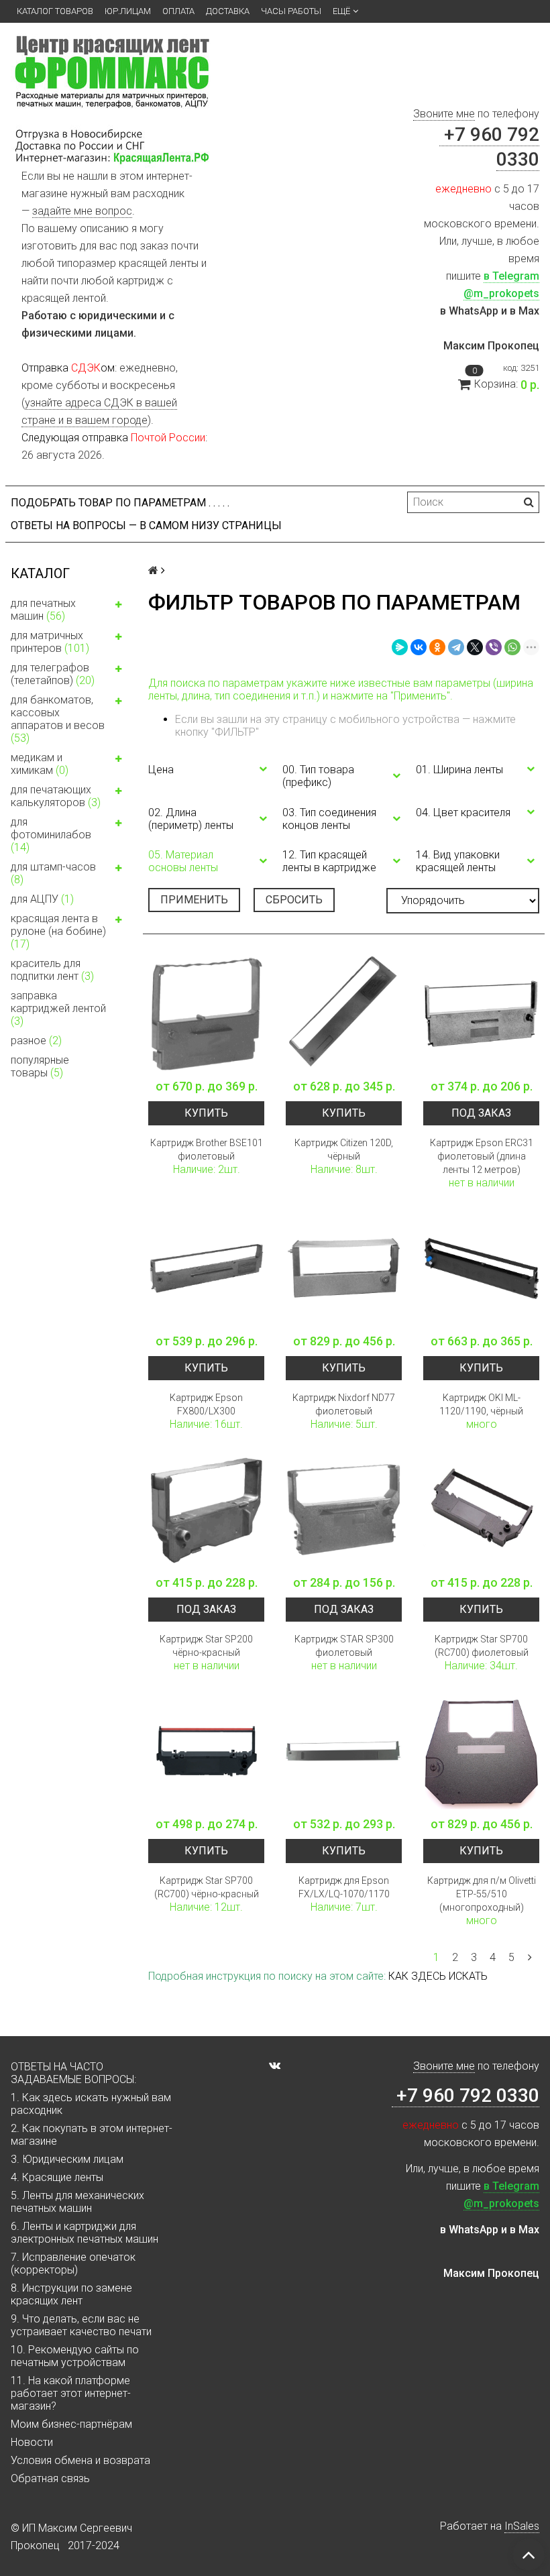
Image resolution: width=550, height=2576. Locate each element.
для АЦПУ (42, 899)
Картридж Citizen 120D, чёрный (344, 1150)
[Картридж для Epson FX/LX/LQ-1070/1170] (344, 1751)
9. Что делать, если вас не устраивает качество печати (81, 2325)
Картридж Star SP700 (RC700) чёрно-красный (207, 1887)
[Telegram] (456, 647)
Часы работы (291, 11)
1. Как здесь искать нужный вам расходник (91, 2104)
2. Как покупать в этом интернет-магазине (92, 2135)
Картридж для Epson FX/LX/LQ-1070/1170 (344, 1887)
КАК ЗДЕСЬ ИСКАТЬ (438, 1976)
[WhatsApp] (512, 647)
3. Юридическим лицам (67, 2159)
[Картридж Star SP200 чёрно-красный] (206, 1510)
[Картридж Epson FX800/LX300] (206, 1269)
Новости (32, 2442)
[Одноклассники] (437, 647)
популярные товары (40, 1066)
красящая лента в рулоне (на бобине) (58, 931)
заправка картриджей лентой (58, 1008)
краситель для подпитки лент (52, 970)
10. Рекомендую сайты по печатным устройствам (75, 2356)
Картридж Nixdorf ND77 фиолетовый (344, 1404)
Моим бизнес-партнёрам (71, 2424)
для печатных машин (43, 610)
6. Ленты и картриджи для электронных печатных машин (85, 2233)
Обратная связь (50, 2478)
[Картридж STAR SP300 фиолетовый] (344, 1510)
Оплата (178, 11)
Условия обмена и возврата (80, 2460)
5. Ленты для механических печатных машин (77, 2202)
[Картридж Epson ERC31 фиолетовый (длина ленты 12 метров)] (481, 1014)
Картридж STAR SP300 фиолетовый (344, 1646)
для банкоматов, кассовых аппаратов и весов (58, 719)
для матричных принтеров (50, 642)
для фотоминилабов (51, 835)
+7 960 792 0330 (465, 2095)
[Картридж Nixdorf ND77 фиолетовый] (344, 1269)
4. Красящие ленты (57, 2177)
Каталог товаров (55, 11)
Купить (206, 1113)
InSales (522, 2526)
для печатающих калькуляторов (56, 796)
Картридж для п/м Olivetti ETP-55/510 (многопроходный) (482, 1894)
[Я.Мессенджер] (400, 647)
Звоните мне (444, 114)
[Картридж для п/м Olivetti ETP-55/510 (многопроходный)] (481, 1751)
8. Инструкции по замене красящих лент (71, 2294)
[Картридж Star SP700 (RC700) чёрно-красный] (206, 1751)
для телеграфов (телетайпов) (53, 674)
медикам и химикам (40, 764)
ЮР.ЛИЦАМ (128, 11)
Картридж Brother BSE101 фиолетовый (207, 1150)
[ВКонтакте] (419, 647)
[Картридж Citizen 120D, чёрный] (344, 1014)
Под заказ (481, 1113)
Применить (194, 900)
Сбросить (294, 900)
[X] (475, 647)
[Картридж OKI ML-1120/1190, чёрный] (481, 1269)
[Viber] (494, 647)
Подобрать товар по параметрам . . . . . (120, 503)
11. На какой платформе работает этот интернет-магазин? (71, 2393)
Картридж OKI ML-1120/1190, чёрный (481, 1404)
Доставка (228, 11)
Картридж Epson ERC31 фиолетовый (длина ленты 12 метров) (482, 1156)
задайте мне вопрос (82, 211)
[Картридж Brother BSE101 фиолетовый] (206, 1014)
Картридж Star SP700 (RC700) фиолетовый (482, 1646)
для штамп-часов (53, 873)
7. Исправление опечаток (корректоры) (73, 2263)
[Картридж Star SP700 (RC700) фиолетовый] (481, 1510)
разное (36, 1041)
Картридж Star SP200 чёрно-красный (206, 1646)
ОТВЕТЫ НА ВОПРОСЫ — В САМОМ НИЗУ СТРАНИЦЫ (146, 525)
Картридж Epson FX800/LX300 (206, 1404)
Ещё (341, 11)
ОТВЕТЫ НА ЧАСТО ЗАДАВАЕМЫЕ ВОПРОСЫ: (73, 2073)
